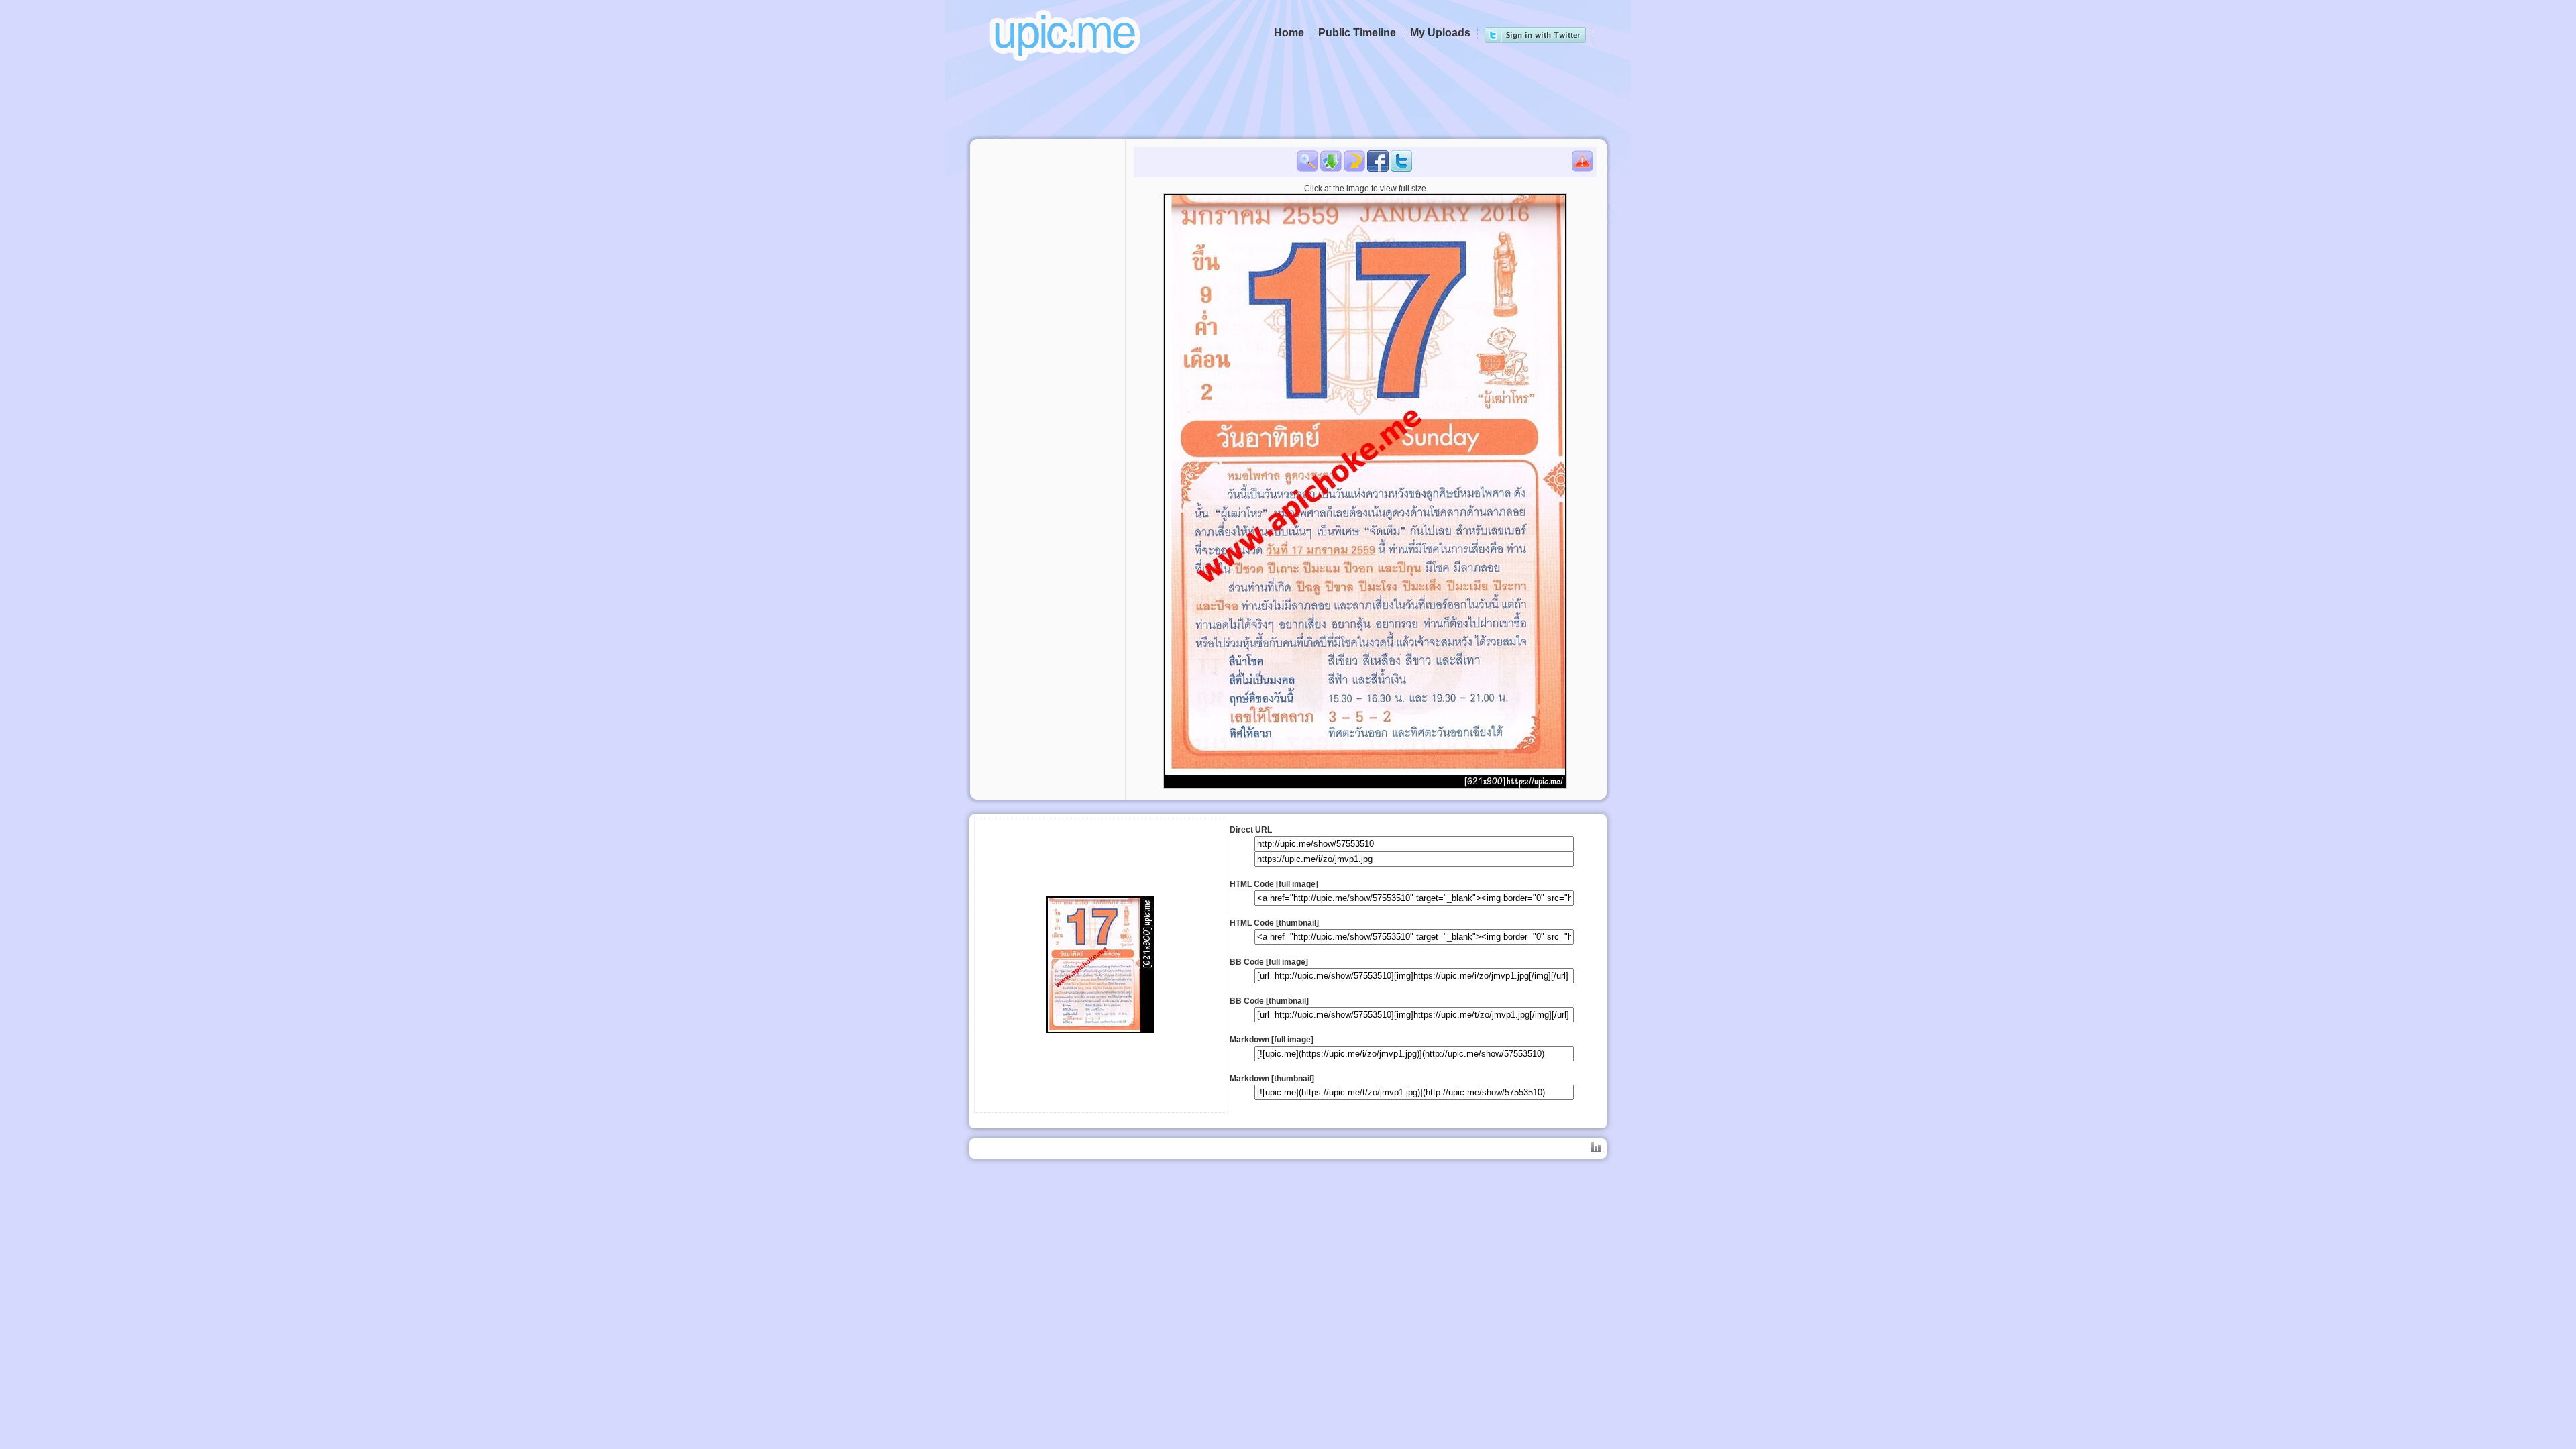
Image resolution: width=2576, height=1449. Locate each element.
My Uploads (1440, 33)
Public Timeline (1357, 33)
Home (1289, 33)
